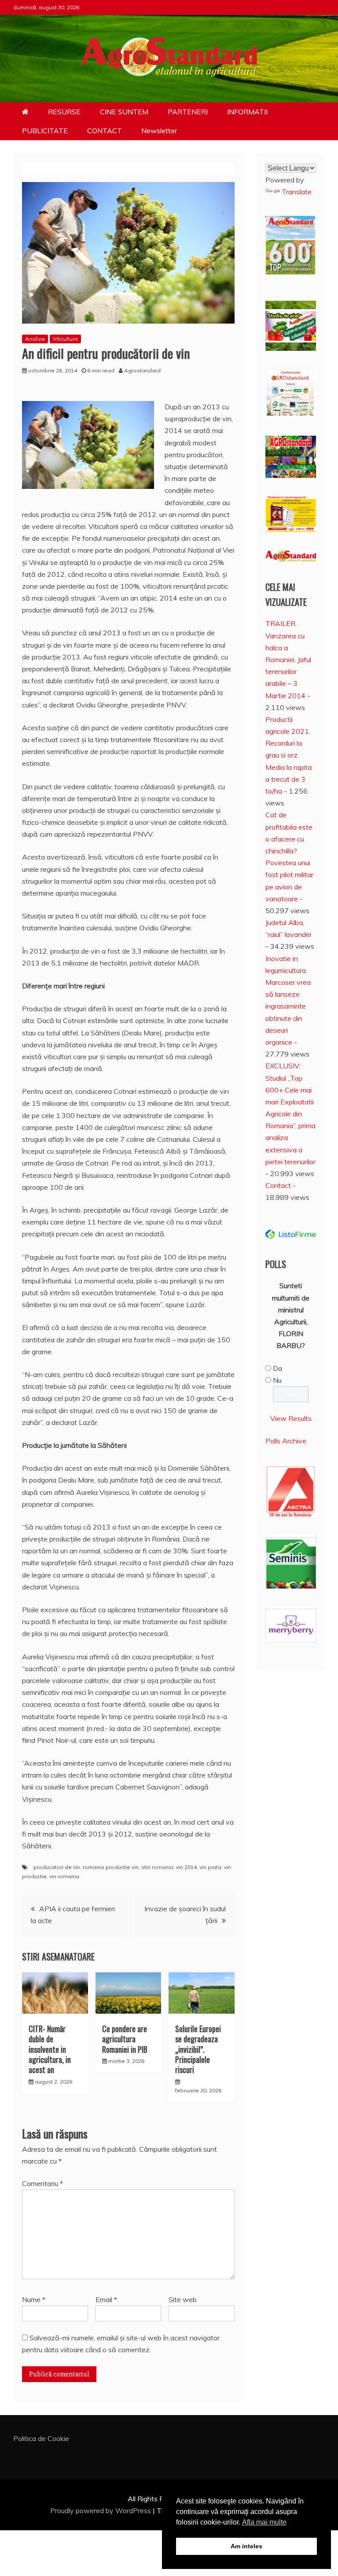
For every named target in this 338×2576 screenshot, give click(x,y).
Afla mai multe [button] (264, 2522)
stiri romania (157, 1867)
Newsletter (159, 131)
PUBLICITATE (45, 131)
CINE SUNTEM (124, 112)
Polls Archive (286, 1441)
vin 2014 (186, 1867)
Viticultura (65, 339)
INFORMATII (247, 112)
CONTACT (105, 131)
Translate (297, 192)
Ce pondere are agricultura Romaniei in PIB (125, 2039)
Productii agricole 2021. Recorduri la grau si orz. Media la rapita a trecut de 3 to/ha (288, 755)
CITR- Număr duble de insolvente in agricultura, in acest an (50, 2049)
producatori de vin (57, 1867)
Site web (183, 2299)
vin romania (64, 1876)
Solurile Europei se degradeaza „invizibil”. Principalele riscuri (198, 2049)
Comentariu (42, 2183)
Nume (34, 2299)
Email (106, 2299)
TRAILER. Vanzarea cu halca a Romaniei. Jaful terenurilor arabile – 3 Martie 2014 (288, 659)
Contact (278, 1185)
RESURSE (64, 112)
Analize (35, 339)
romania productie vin (111, 1867)
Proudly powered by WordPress (101, 2510)
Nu (277, 1380)
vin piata (210, 1867)
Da (277, 1368)
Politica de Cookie (41, 2438)
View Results (291, 1418)
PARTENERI (188, 112)
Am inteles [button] (246, 2546)
